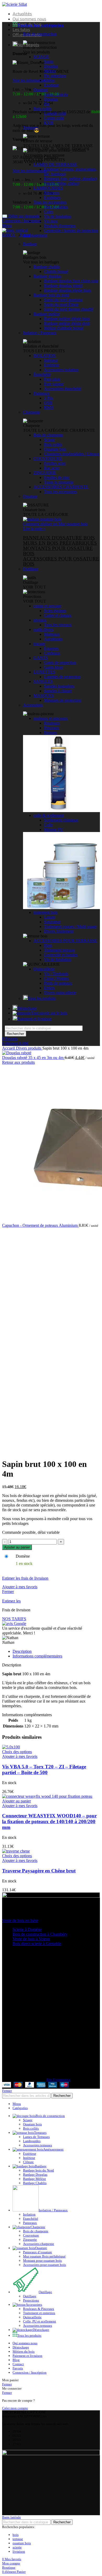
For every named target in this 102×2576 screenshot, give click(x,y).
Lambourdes (32, 2141)
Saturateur (52, 922)
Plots (48, 945)
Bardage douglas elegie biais (67, 290)
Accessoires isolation (61, 370)
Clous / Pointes (56, 978)
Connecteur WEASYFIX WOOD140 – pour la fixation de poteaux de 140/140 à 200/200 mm (49, 1821)
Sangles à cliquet (58, 691)
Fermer (8, 1592)
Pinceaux (52, 728)
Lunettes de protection (62, 677)
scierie (17, 2547)
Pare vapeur (54, 384)
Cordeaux (52, 653)
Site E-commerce (58, 2080)
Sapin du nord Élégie (61, 304)
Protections (31, 2300)
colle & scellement (49, 815)
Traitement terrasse (59, 950)
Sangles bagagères (59, 686)
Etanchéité (31, 2219)
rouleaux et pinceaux (51, 718)
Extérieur (52, 365)
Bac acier (52, 468)
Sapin (49, 61)
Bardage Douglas (35, 2175)
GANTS (41, 658)
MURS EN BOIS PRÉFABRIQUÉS (60, 543)
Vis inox (51, 221)
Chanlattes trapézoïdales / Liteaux (72, 454)
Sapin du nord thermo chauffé (69, 309)
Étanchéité (42, 374)
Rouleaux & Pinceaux (39, 2309)
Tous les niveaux (58, 625)
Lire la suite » (34, 529)
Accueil (9, 1048)
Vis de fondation (58, 216)
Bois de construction (40, 34)
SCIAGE (41, 57)
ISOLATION (45, 356)
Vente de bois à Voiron (31, 1939)
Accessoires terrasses (38, 2145)
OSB (48, 403)
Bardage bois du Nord (38, 2170)
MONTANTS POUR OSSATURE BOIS (58, 551)
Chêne (49, 80)
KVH (49, 123)
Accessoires (33, 705)
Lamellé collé (55, 113)
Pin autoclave (55, 76)
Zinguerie (30, 2240)
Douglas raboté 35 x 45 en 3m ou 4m (33, 1058)
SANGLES (43, 681)
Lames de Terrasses (36, 2137)
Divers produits (29, 1048)
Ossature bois (55, 449)
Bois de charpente (48, 435)
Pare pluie (52, 379)
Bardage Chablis (35, 2183)
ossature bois (22, 2543)
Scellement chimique (61, 820)
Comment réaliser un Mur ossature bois (55, 524)
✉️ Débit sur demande (21, 216)
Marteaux (52, 634)
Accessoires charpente (39, 2244)
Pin (47, 104)
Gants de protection (60, 663)
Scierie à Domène (27, 1929)
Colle (48, 825)
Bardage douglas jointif (63, 286)
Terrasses (31, 128)
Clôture (28, 2162)
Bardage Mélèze (35, 2179)
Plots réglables (56, 207)
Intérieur (51, 360)
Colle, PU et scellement (39, 2321)
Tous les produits (42, 998)
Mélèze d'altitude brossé (64, 328)
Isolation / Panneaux (40, 333)
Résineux (52, 193)
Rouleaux (52, 723)
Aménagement (35, 235)
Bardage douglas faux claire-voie (71, 281)
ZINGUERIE (45, 473)
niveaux (40, 620)
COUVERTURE (48, 459)
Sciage (49, 440)
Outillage (31, 569)
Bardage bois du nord (51, 295)
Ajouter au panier (17, 1547)
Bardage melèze (47, 314)
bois (16, 2535)
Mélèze (50, 71)
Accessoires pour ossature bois (44, 2265)
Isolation (29, 2214)
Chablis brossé (56, 271)
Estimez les (11, 1601)
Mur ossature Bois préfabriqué (44, 2256)
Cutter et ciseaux (58, 615)
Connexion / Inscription (30, 2372)
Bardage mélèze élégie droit (67, 323)
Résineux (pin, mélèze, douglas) (70, 179)
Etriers (49, 988)
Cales (49, 212)
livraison (19, 2551)
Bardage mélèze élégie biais (67, 319)
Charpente (32, 412)
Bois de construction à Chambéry (40, 1934)
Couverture (31, 2235)
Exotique (51, 85)
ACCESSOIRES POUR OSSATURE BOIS (61, 561)
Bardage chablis (47, 267)
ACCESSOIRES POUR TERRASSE (65, 941)
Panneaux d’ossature (38, 2252)
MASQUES (44, 696)
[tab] (56, 1651)
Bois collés (42, 109)
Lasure (50, 917)
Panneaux (42, 393)
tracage (39, 644)
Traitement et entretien (39, 2313)
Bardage (30, 244)
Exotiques (52, 198)
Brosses (50, 733)
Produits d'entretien (60, 226)
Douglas (51, 66)
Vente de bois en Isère (20, 1921)
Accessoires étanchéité (63, 389)
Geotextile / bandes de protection (71, 231)
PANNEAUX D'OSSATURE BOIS (59, 538)
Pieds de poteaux (58, 983)
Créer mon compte (15, 2408)
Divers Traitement (59, 931)
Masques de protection (63, 700)
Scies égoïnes (55, 611)
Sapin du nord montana (63, 300)
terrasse (18, 2539)
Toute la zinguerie (59, 482)
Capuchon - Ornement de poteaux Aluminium (40, 1225)
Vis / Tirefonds (56, 974)
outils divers (43, 630)
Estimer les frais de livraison (25, 1578)
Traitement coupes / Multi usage (70, 927)
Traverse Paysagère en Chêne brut (39, 1871)
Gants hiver (53, 667)
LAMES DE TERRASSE (55, 164)
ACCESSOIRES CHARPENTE (61, 487)
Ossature (41, 90)
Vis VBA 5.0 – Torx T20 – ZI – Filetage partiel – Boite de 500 (44, 1770)
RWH (49, 407)
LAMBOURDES (48, 188)
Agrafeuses (53, 639)
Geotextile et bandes (61, 955)
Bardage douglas (47, 276)
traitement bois (46, 912)
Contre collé (54, 118)
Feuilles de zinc (57, 477)
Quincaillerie (44, 969)
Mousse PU (54, 830)
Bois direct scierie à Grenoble (37, 1944)
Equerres (51, 648)
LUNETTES (44, 672)
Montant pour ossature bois (42, 2261)
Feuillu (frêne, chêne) (62, 183)
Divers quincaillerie (60, 993)
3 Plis (49, 398)
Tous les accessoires (50, 202)
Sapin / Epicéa (56, 94)
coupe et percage (47, 606)
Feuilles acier (55, 463)
